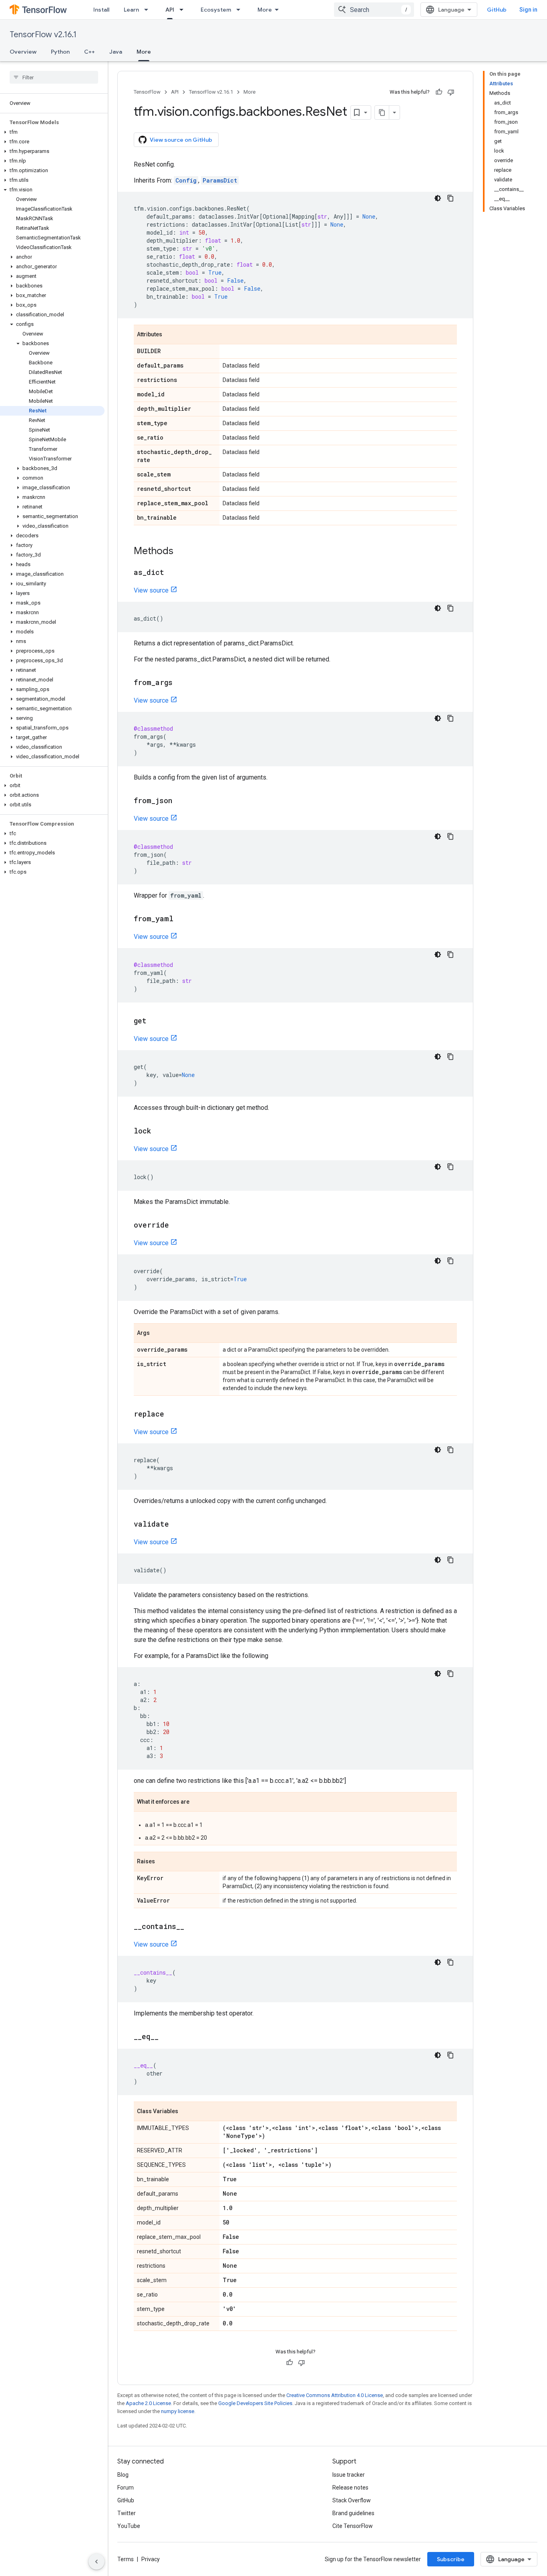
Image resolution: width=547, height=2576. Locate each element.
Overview (23, 52)
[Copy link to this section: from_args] (181, 683)
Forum (126, 2488)
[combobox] (374, 10)
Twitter (127, 2513)
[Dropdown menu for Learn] (149, 10)
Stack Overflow (352, 2500)
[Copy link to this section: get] (155, 1021)
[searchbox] (54, 77)
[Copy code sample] (450, 198)
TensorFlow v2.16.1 (43, 35)
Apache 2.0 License (148, 2403)
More (265, 10)
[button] (52, 132)
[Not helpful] (451, 92)
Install (101, 10)
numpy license (178, 2411)
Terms (126, 2559)
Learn (131, 10)
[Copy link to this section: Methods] (181, 552)
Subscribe (451, 2559)
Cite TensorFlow (353, 2526)
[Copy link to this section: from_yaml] (181, 919)
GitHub (497, 10)
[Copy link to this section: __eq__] (167, 2037)
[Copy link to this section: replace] (172, 1415)
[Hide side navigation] (97, 2562)
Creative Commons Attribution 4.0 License (335, 2395)
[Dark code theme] (438, 198)
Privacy (151, 2559)
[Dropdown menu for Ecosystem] (241, 10)
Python (60, 52)
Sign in (528, 10)
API (170, 10)
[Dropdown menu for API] (184, 10)
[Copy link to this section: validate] (177, 1525)
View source (151, 590)
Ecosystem (216, 10)
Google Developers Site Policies (255, 2403)
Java (116, 52)
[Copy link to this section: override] (177, 1226)
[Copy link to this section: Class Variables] (186, 2112)
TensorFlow (147, 92)
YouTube (129, 2526)
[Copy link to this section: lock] (159, 1131)
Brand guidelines (353, 2513)
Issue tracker (349, 2475)
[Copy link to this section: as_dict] (172, 573)
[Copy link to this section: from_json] (180, 801)
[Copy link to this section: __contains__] (192, 1927)
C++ (89, 52)
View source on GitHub (181, 140)
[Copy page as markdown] (382, 113)
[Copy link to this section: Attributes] (170, 335)
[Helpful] (439, 92)
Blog (123, 2475)
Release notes (350, 2488)
